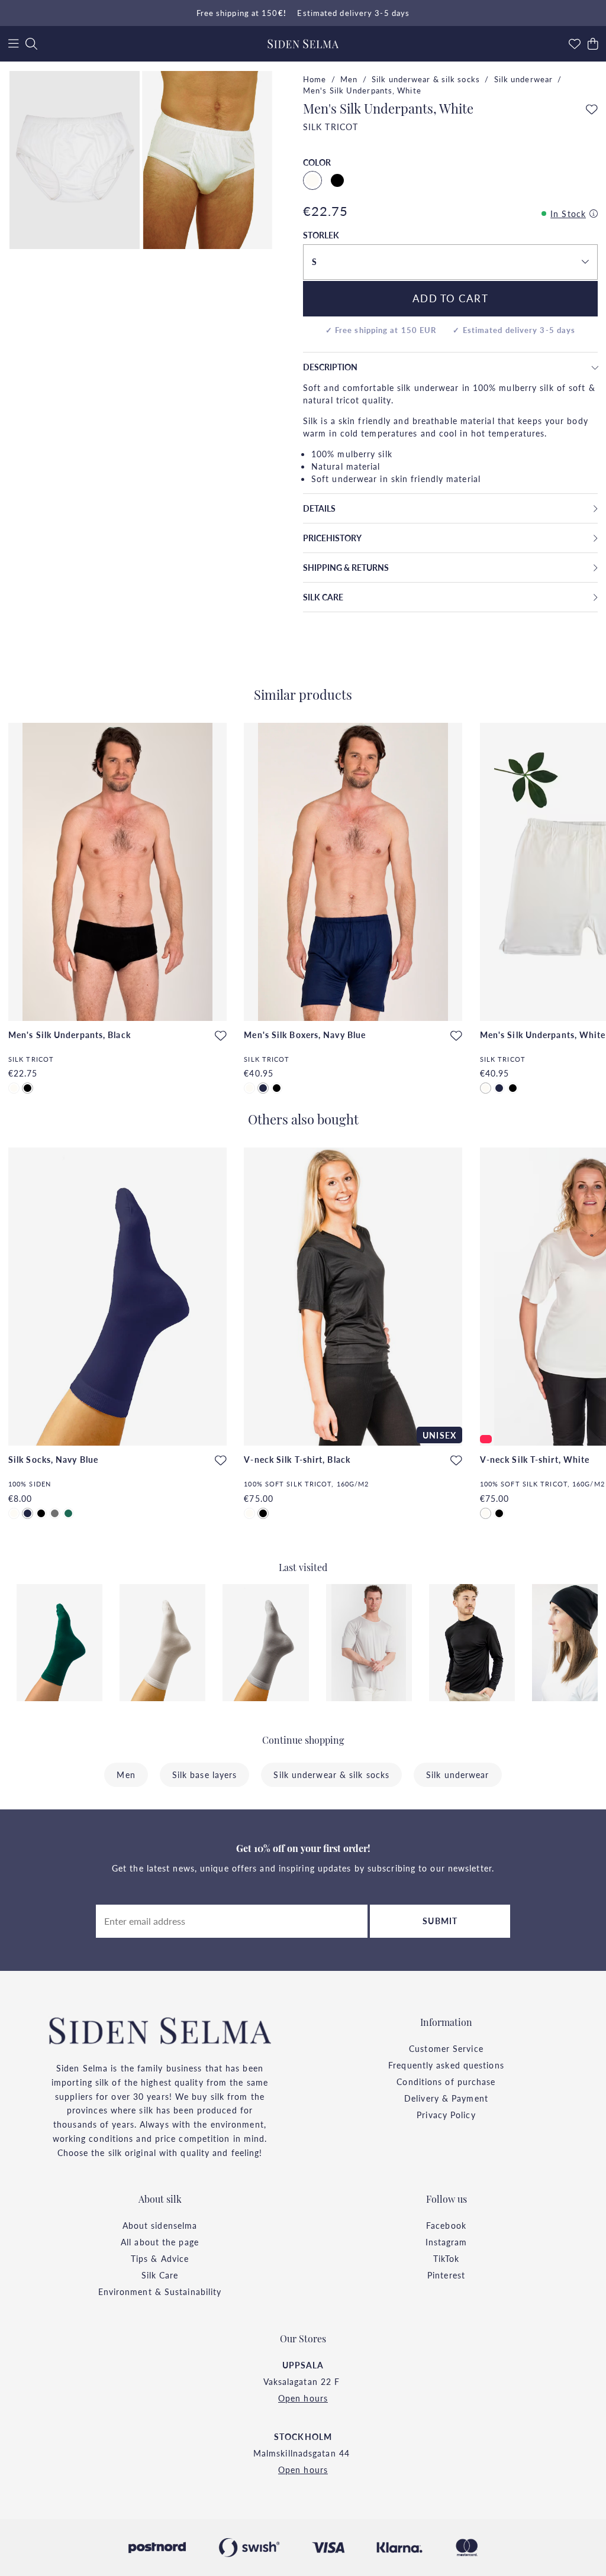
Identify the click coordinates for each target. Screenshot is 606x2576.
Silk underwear (523, 79)
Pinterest (446, 2275)
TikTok (447, 2258)
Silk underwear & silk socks (426, 79)
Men (349, 79)
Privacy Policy (446, 2115)
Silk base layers (205, 1775)
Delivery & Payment (446, 2098)
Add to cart (451, 298)
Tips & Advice (160, 2258)
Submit (440, 1921)
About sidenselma (160, 2225)
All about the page (160, 2242)
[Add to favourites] (592, 110)
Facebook (446, 2225)
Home (315, 79)
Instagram (447, 2242)
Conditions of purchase (446, 2082)
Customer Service (446, 2048)
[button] (450, 262)
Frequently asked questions (446, 2065)
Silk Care (160, 2275)
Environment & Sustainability (160, 2291)
